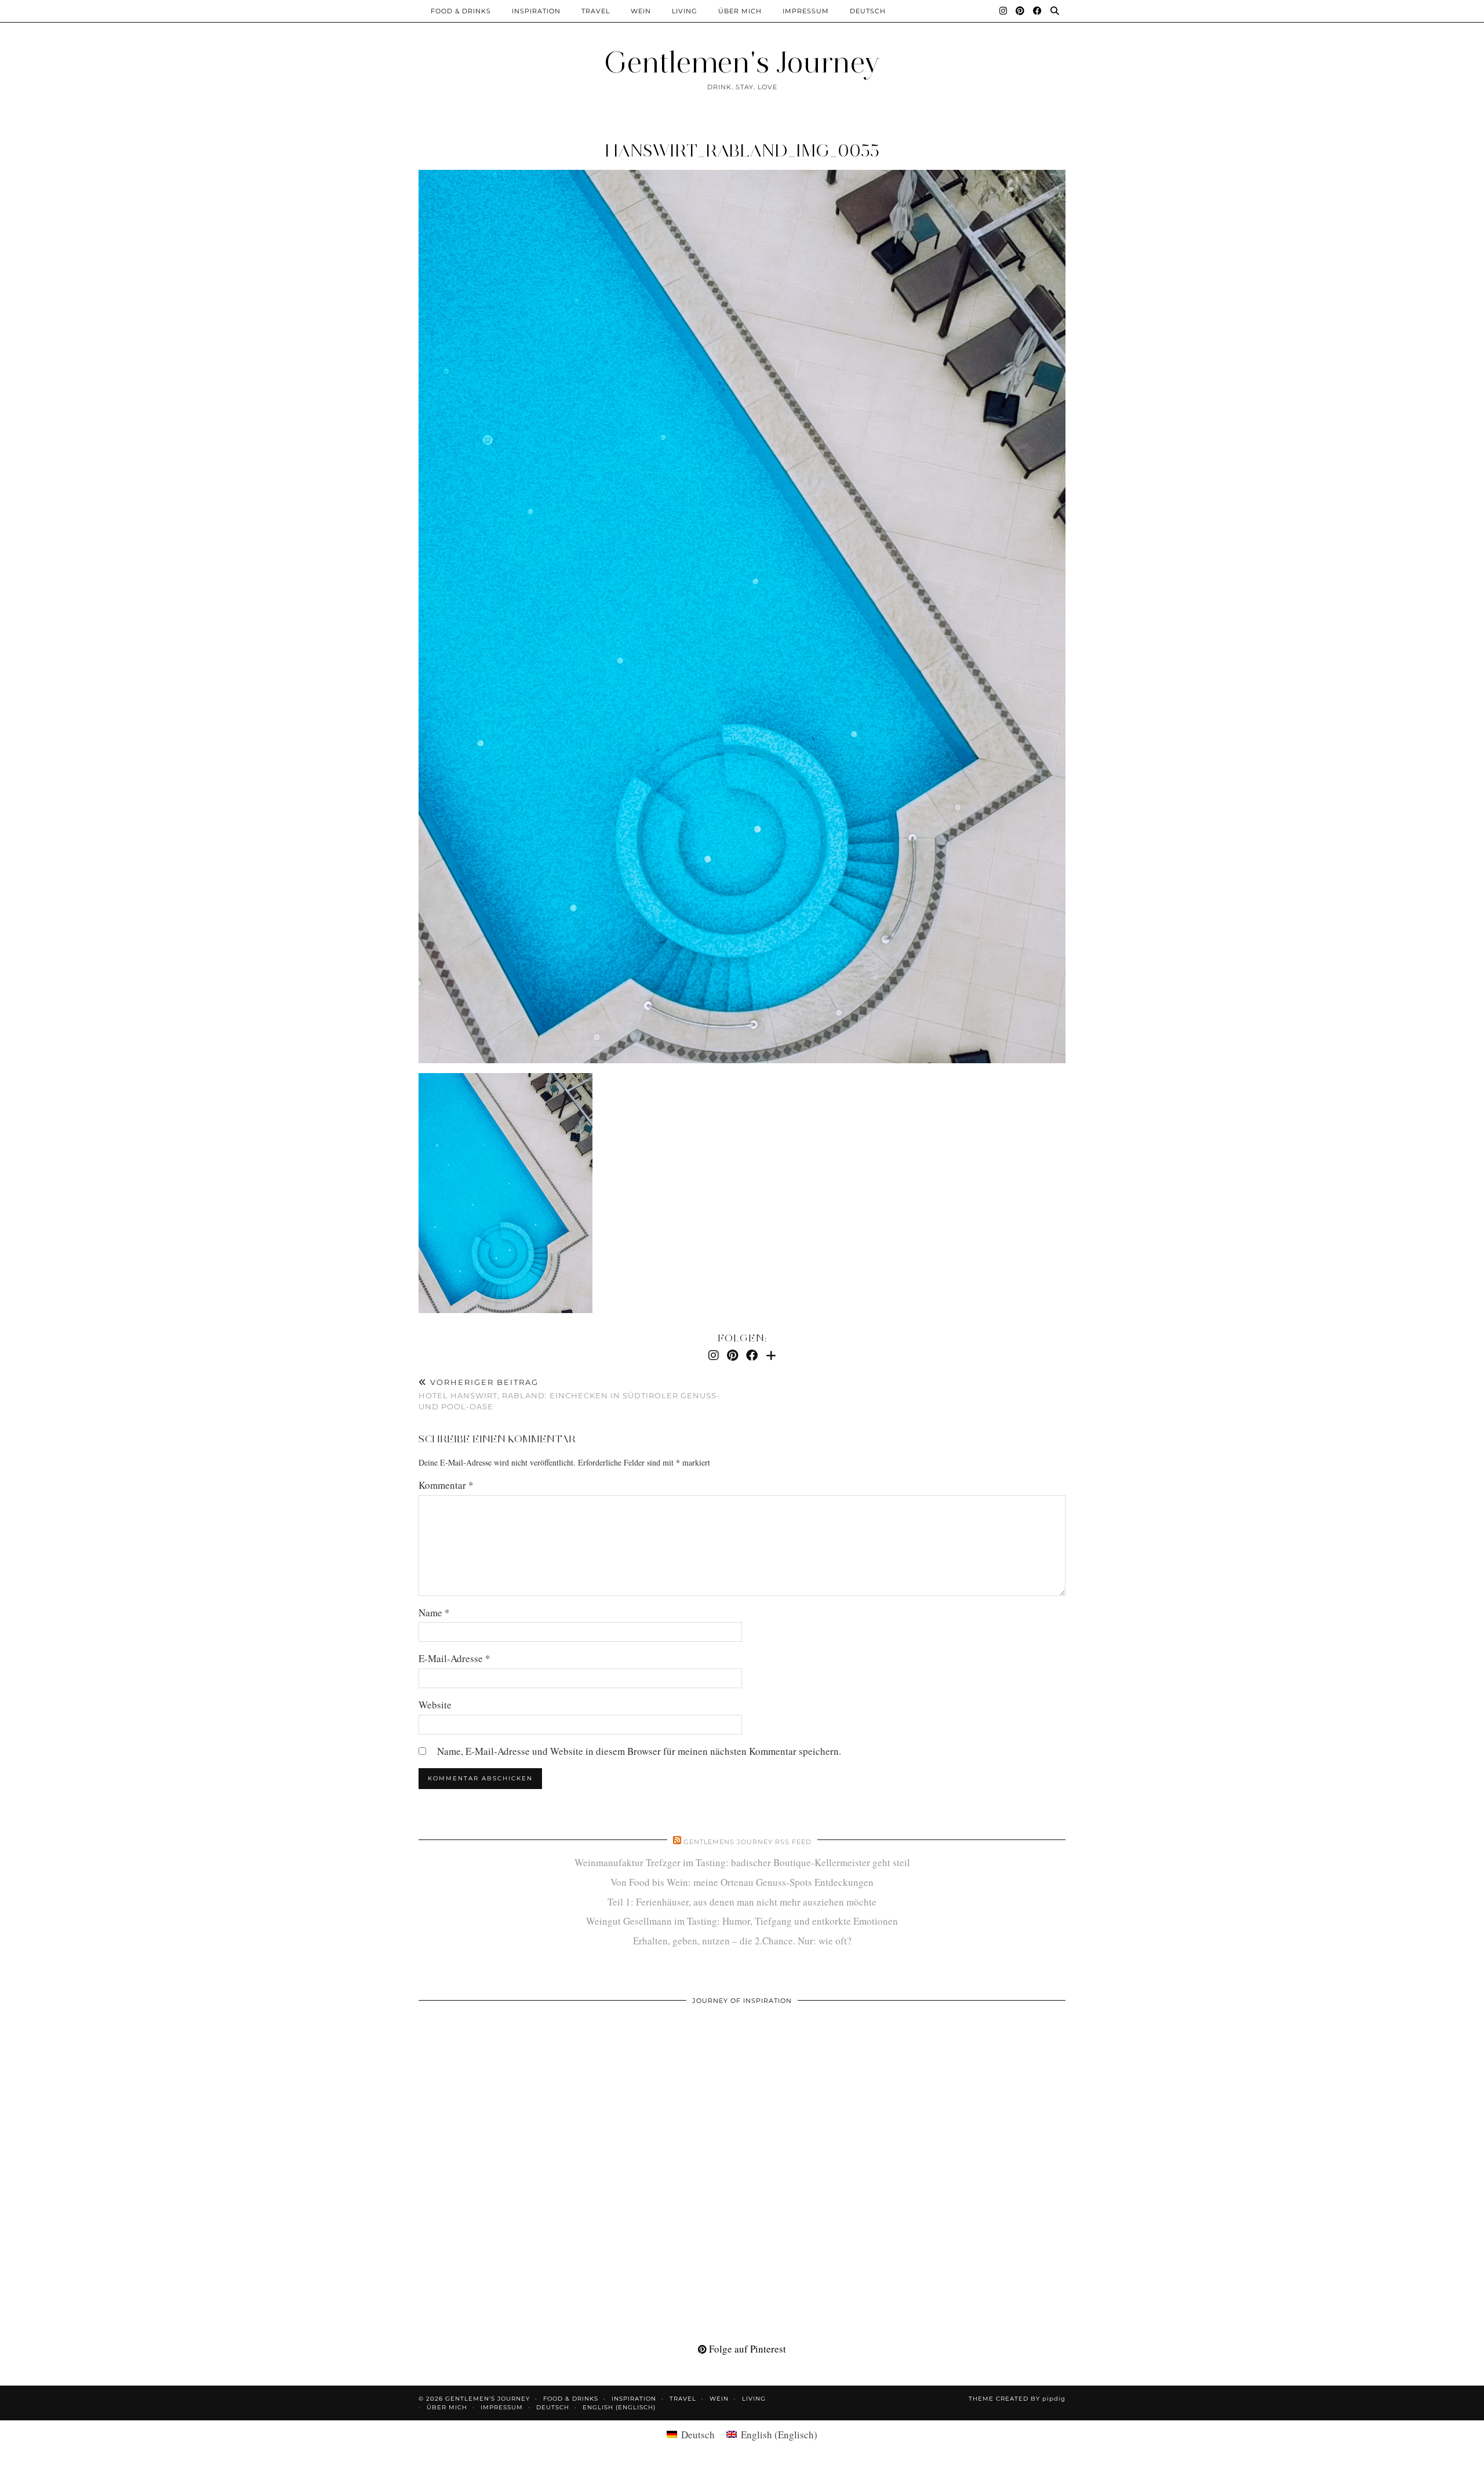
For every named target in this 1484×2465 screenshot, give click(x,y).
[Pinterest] (1020, 11)
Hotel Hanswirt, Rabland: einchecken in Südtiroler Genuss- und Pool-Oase (569, 1394)
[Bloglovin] (771, 1355)
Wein (641, 11)
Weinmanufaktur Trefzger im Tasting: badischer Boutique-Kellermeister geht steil (742, 1862)
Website (435, 1705)
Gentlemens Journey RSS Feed (748, 1842)
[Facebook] (1038, 11)
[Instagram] (1003, 11)
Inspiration (536, 11)
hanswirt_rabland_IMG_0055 (742, 150)
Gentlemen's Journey (742, 62)
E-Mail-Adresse (454, 1658)
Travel (596, 11)
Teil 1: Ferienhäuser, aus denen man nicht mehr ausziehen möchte (742, 1902)
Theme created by (1017, 2399)
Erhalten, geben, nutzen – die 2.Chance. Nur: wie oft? (742, 1941)
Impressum (806, 11)
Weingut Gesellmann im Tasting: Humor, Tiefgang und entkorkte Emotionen (742, 1921)
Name (434, 1613)
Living (685, 11)
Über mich (740, 11)
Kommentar (446, 1485)
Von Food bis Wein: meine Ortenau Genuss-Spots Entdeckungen (742, 1882)
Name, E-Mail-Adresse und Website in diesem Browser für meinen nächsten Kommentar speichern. (639, 1751)
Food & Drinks (461, 11)
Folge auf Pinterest (746, 2349)
